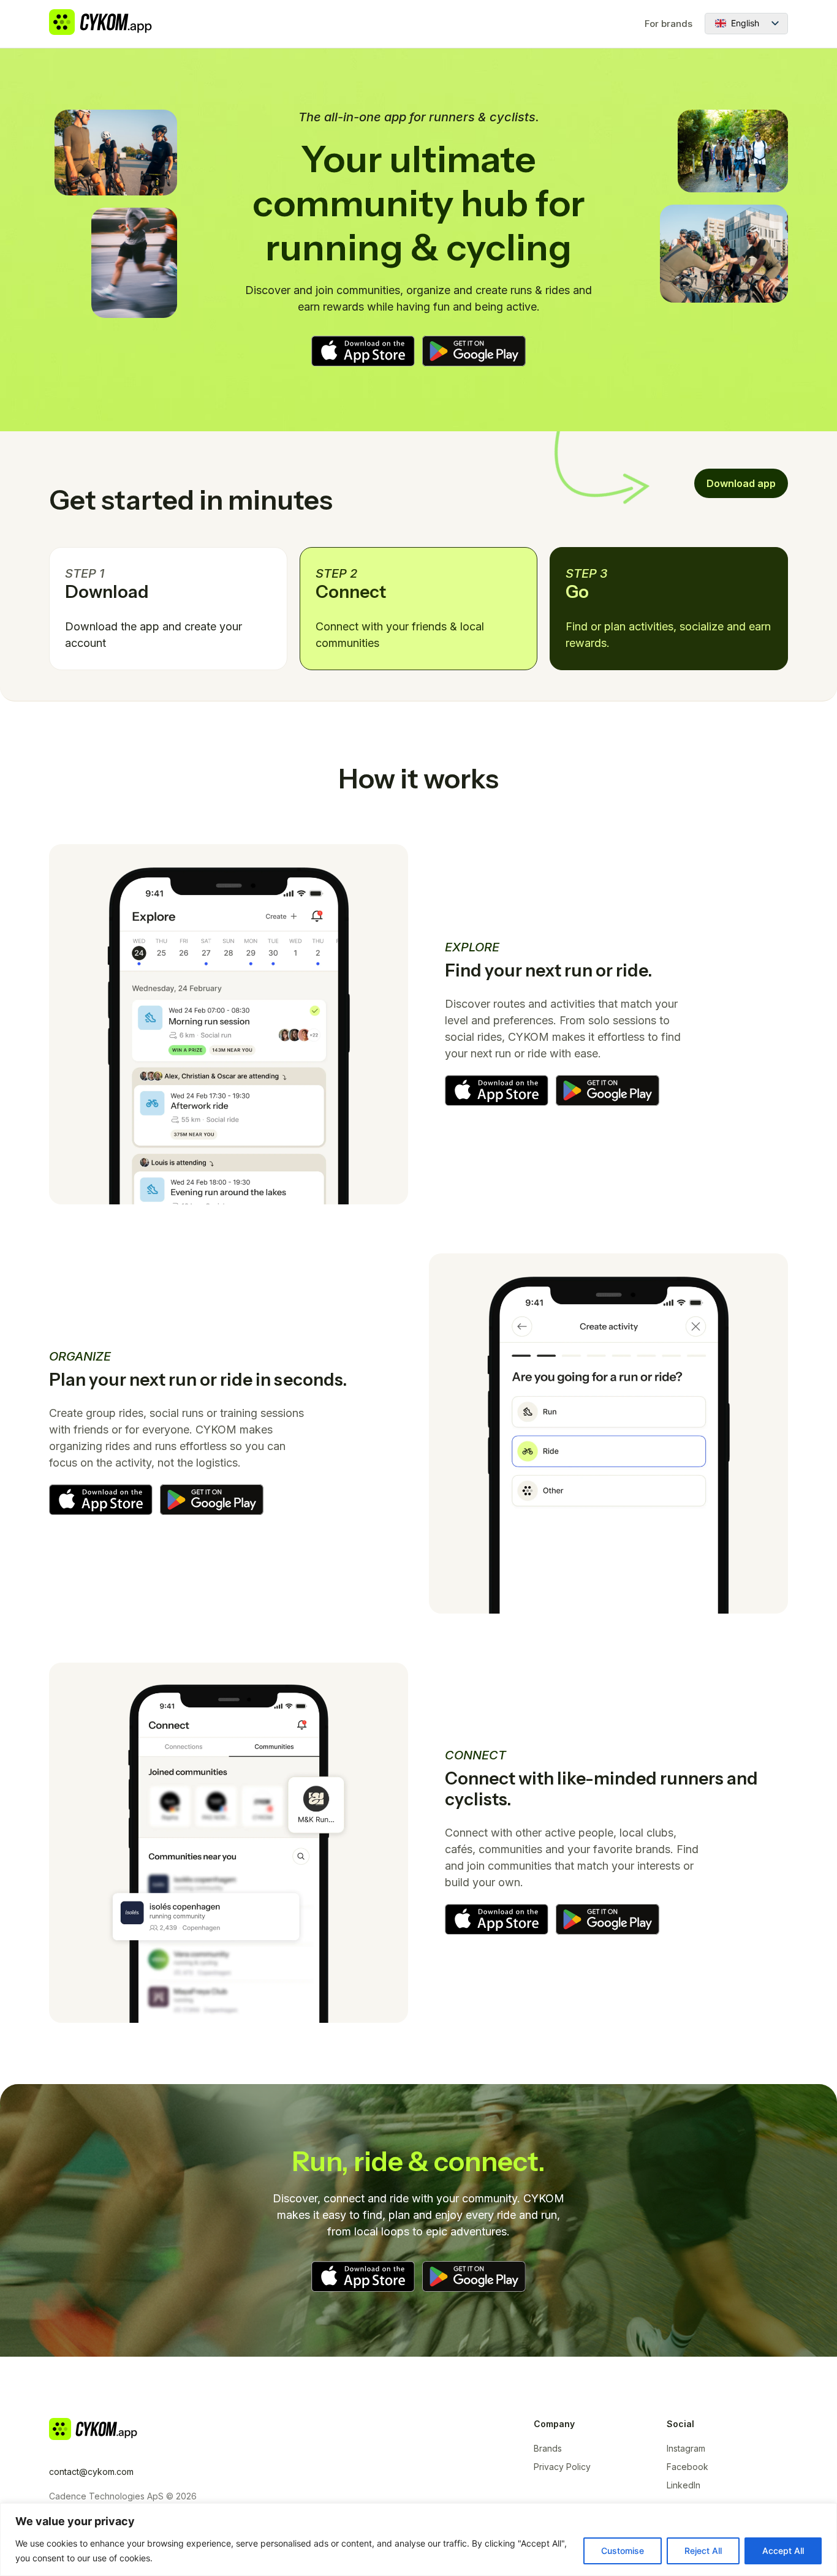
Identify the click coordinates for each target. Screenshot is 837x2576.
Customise (623, 2551)
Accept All (783, 2551)
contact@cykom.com (91, 2472)
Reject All (703, 2551)
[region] (418, 2540)
